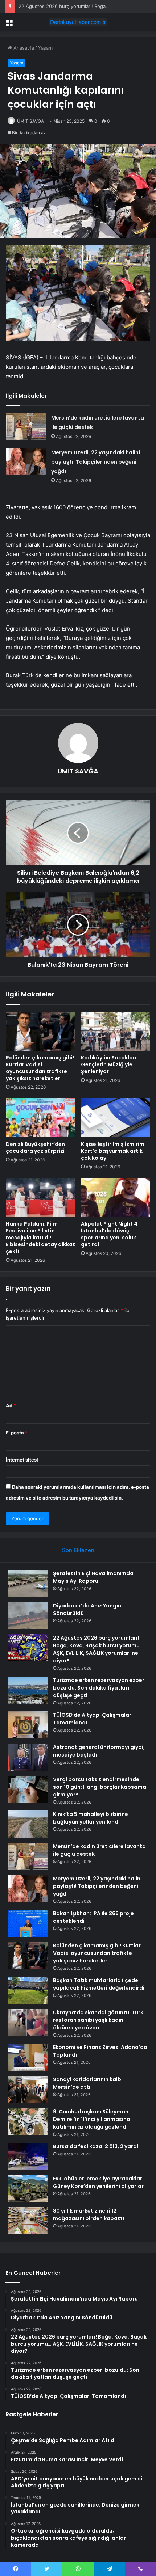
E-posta (17, 1433)
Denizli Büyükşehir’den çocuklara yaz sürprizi (35, 1148)
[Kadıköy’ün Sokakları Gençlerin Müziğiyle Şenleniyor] (116, 1032)
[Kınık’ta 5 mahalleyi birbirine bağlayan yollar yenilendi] (28, 1824)
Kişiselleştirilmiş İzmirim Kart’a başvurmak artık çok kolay (113, 1151)
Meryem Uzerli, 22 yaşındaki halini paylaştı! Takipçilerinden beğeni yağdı (96, 462)
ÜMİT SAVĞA (30, 121)
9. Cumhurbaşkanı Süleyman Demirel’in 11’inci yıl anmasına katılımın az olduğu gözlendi (92, 2119)
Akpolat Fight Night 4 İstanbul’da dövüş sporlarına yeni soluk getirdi (109, 1234)
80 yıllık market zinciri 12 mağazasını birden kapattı (89, 2215)
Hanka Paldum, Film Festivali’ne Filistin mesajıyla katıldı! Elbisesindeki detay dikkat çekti (40, 1238)
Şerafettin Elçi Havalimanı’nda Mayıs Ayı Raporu (93, 1577)
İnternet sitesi (22, 1460)
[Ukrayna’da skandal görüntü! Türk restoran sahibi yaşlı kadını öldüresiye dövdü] (28, 2022)
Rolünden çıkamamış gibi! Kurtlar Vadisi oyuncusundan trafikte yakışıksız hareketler (40, 1068)
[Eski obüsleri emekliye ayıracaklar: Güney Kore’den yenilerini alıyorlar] (28, 2189)
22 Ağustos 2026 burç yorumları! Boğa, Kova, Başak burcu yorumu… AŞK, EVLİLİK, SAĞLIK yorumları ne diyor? (98, 1649)
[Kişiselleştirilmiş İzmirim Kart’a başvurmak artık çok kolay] (116, 1118)
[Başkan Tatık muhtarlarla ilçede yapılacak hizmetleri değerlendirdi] (28, 1990)
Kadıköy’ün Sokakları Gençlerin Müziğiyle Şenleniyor (109, 1064)
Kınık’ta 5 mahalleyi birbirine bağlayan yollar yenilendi (91, 1818)
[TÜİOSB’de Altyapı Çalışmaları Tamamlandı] (28, 1725)
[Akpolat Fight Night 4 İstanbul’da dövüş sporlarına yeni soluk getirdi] (116, 1197)
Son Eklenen (78, 1550)
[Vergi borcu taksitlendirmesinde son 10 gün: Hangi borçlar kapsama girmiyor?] (28, 1789)
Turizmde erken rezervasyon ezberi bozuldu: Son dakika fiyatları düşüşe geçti (99, 1688)
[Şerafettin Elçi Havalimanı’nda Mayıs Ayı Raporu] (28, 1583)
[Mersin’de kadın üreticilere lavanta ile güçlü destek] (26, 427)
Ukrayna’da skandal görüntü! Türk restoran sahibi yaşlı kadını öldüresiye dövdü (98, 2020)
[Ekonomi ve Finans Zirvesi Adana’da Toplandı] (28, 2057)
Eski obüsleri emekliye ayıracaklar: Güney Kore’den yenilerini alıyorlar (98, 2182)
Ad (11, 1405)
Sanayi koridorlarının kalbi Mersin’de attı (88, 2083)
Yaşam (45, 48)
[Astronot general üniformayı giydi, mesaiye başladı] (28, 1757)
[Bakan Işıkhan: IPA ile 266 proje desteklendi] (28, 1923)
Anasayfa (23, 48)
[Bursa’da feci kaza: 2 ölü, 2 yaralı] (28, 2156)
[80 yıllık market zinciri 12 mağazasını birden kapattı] (28, 2221)
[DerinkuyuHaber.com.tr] (78, 22)
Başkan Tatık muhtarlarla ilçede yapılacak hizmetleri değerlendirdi (99, 1984)
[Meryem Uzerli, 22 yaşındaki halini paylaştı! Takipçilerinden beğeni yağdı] (26, 461)
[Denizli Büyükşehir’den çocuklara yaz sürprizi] (40, 1118)
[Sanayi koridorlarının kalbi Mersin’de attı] (28, 2089)
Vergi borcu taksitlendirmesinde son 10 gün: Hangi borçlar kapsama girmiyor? (100, 1787)
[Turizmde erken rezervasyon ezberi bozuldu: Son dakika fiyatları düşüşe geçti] (28, 1690)
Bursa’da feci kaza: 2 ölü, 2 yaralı (96, 2146)
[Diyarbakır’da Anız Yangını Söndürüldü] (28, 1616)
